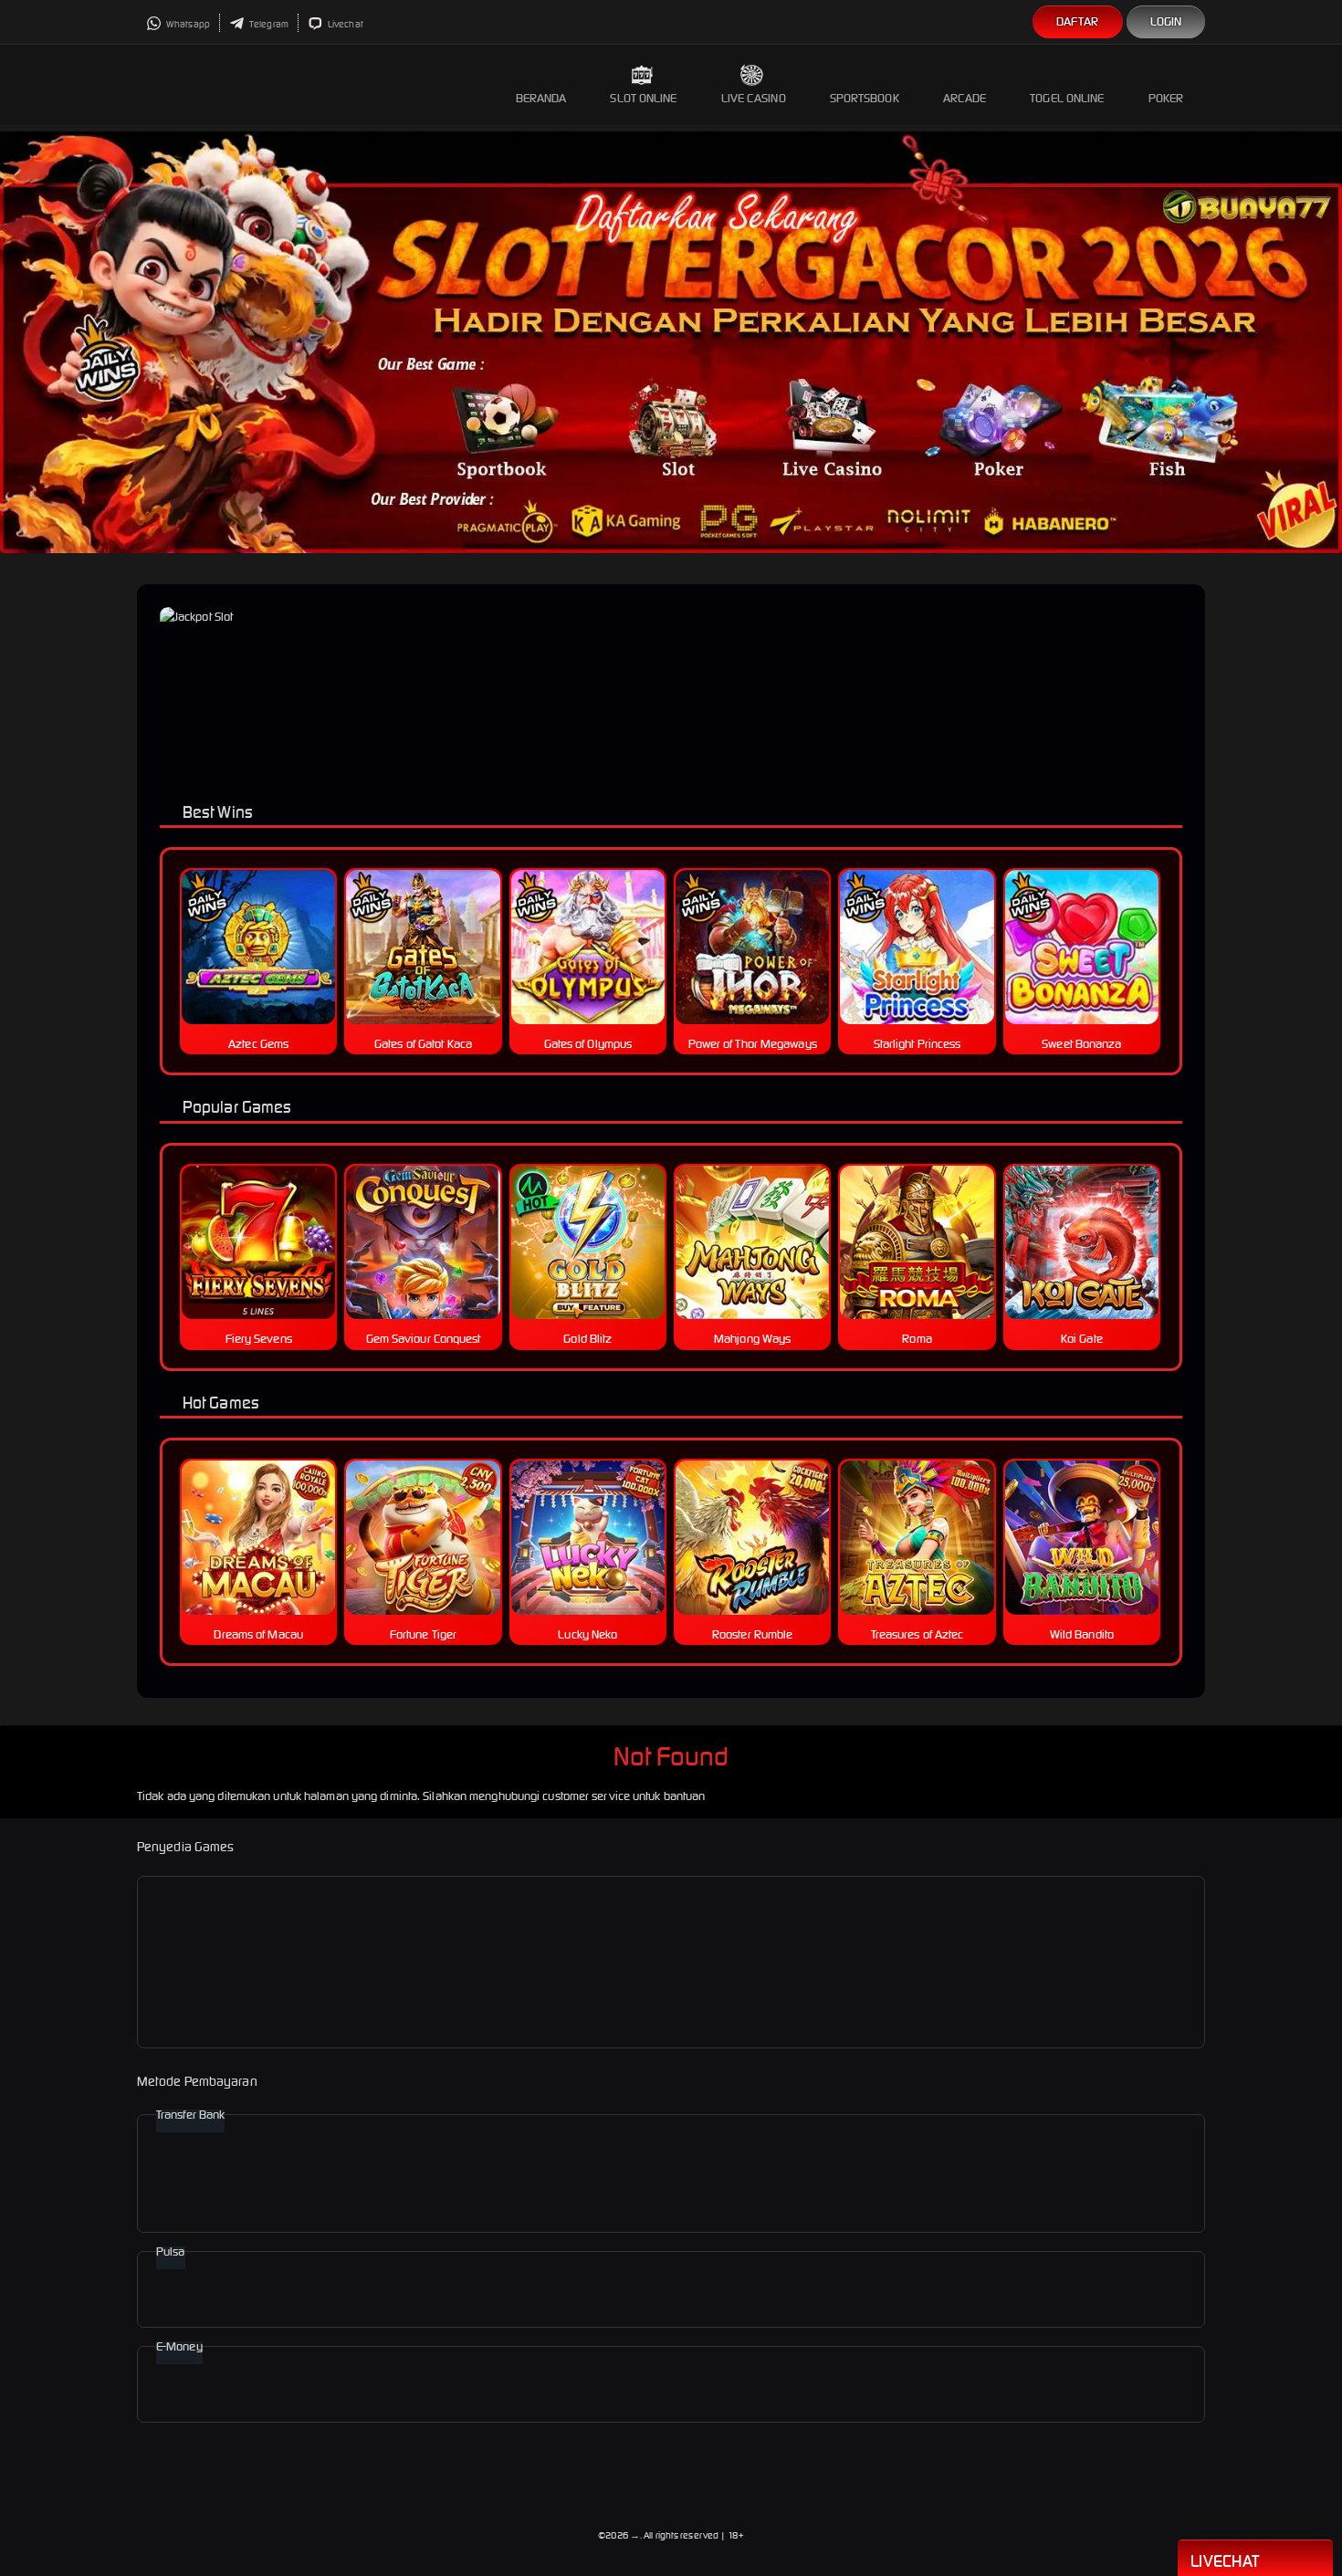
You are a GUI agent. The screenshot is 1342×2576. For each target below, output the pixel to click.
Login (1166, 21)
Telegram (268, 24)
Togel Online (1067, 98)
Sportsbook (865, 98)
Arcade (965, 98)
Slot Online (643, 98)
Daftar (1078, 21)
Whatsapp (187, 24)
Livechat (345, 24)
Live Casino (754, 98)
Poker (1166, 98)
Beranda (541, 98)
